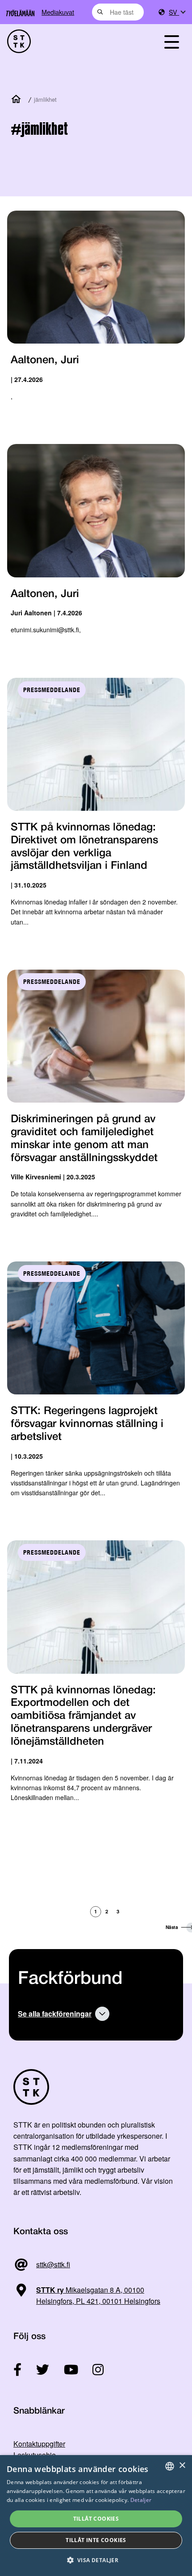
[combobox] (118, 12)
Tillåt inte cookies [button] (96, 2540)
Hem (18, 100)
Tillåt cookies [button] (96, 2519)
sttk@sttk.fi (53, 2264)
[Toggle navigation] (171, 41)
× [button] (182, 2466)
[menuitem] (177, 12)
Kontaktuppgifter (39, 2444)
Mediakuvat (58, 12)
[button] (96, 2560)
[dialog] (96, 2516)
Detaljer (141, 2500)
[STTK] (69, 41)
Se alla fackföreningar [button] (55, 2014)
